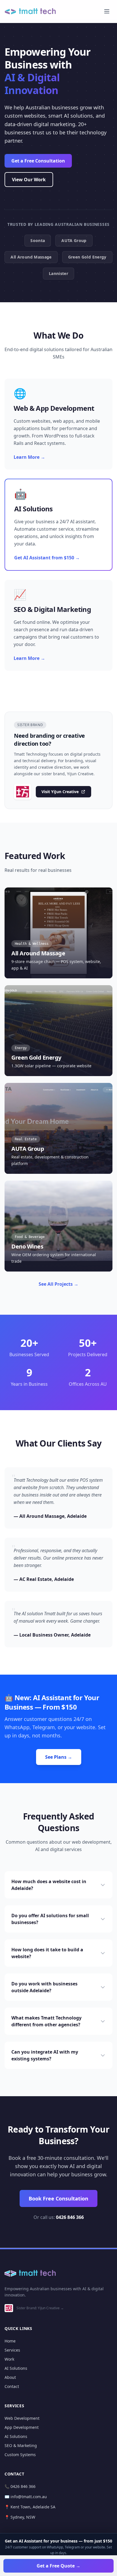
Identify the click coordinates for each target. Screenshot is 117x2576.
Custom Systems (20, 2455)
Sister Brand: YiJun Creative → (40, 2308)
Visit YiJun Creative (60, 792)
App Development (22, 2427)
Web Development (22, 2418)
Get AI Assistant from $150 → (47, 558)
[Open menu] (107, 11)
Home (10, 2341)
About (10, 2377)
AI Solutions (16, 2368)
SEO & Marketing (21, 2445)
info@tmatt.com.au (29, 2497)
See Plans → (59, 1757)
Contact (12, 2386)
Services (12, 2350)
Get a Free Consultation (38, 161)
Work (9, 2359)
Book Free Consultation (58, 2198)
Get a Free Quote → (58, 2566)
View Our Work (29, 180)
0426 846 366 (70, 2217)
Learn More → (29, 457)
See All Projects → (58, 1284)
